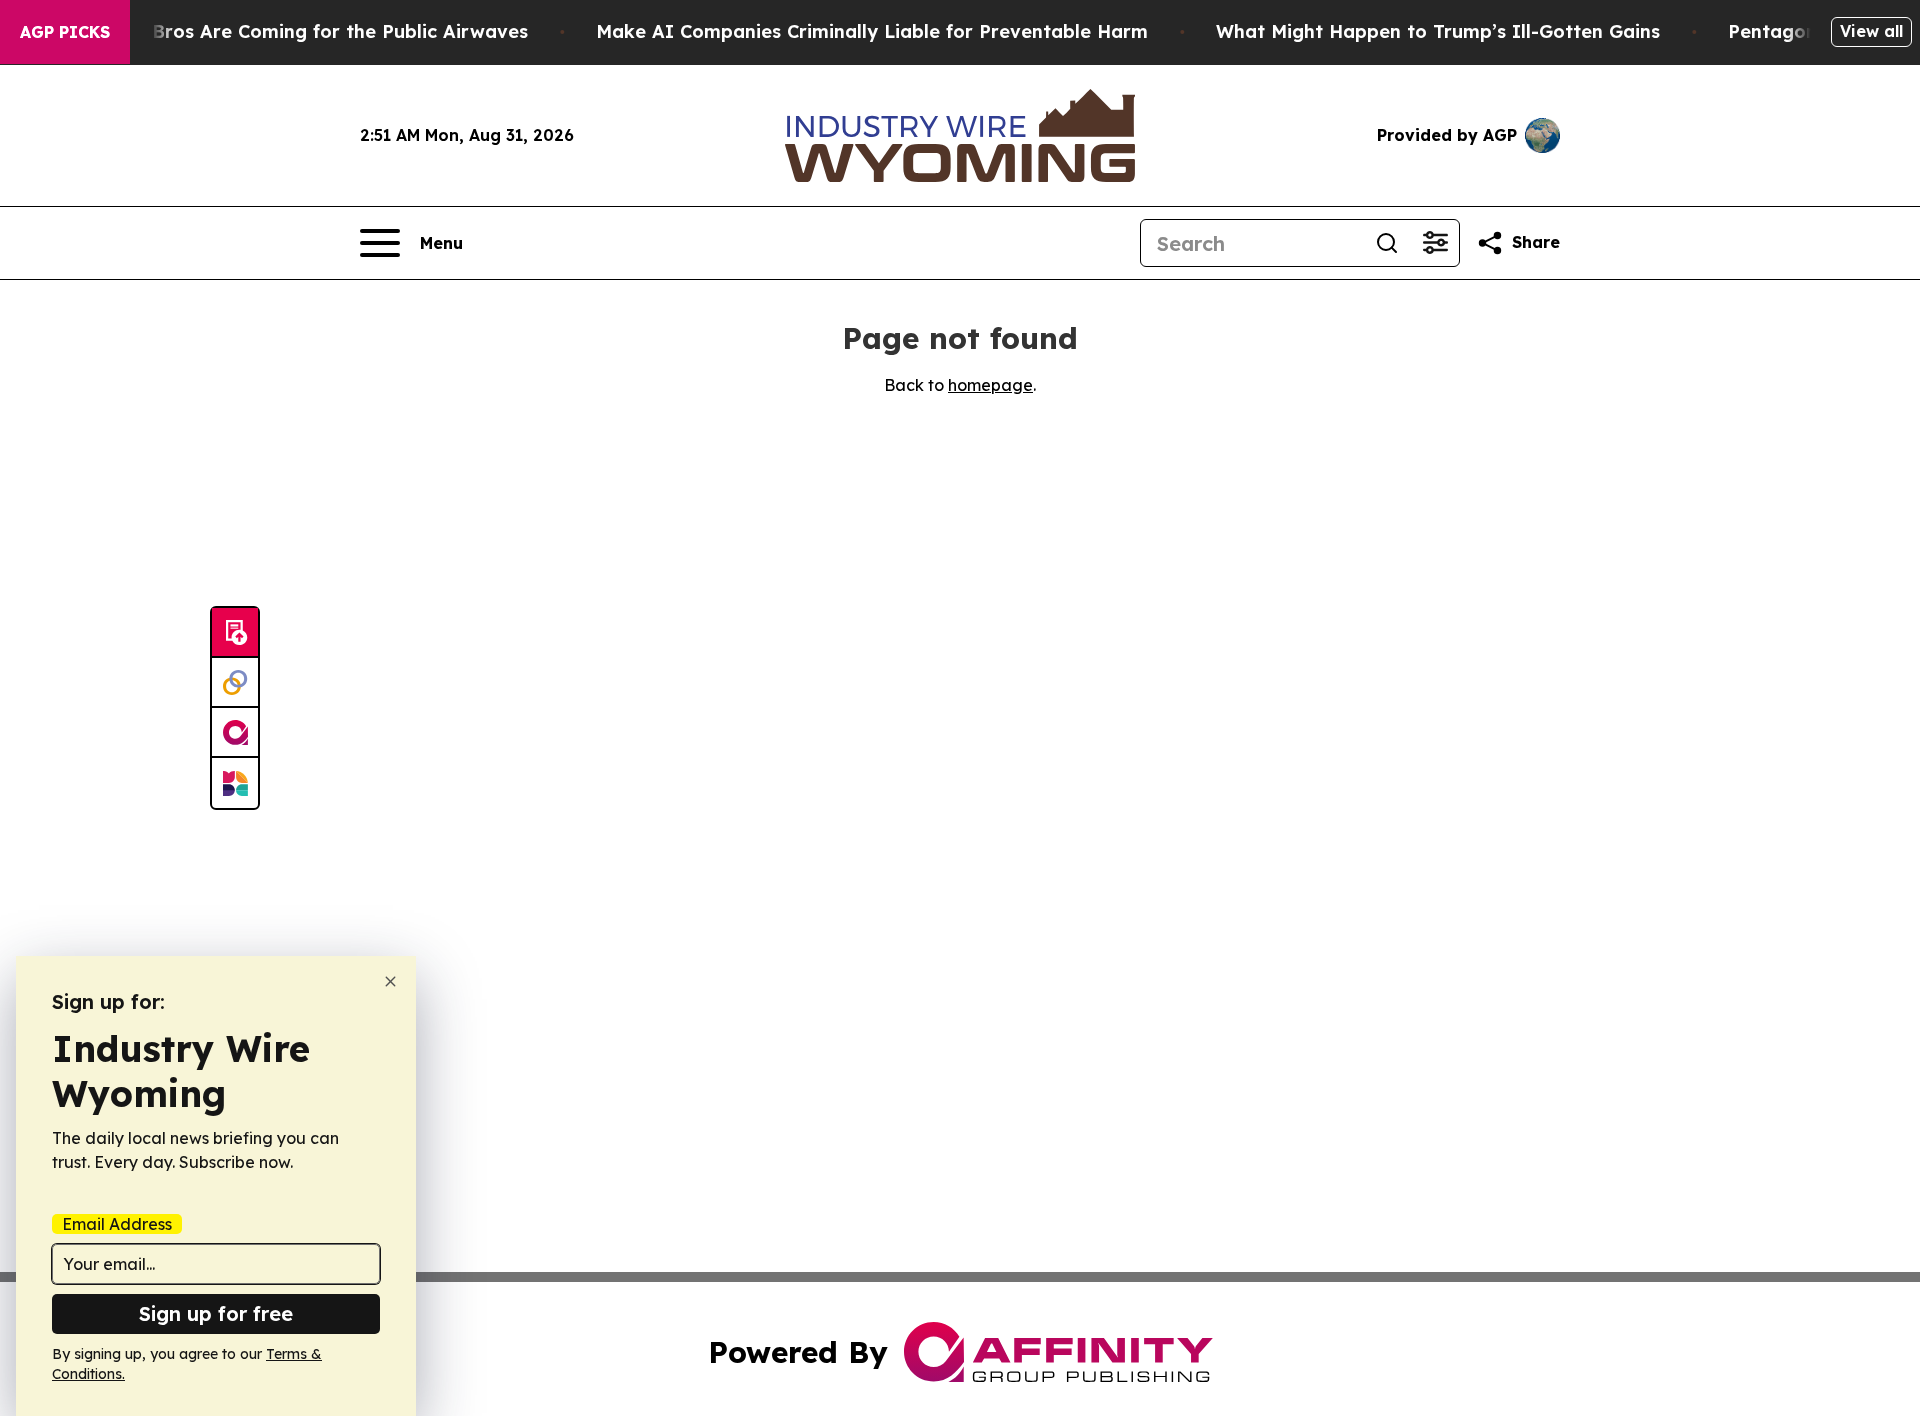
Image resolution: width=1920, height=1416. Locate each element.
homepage (990, 385)
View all (1871, 31)
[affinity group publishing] (235, 733)
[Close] (390, 981)
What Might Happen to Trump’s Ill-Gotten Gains (1438, 31)
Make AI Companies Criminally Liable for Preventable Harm (872, 31)
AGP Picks (65, 32)
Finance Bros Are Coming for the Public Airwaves (301, 31)
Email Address (117, 1224)
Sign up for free (216, 1313)
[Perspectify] (235, 683)
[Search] (1387, 243)
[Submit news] (235, 633)
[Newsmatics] (235, 783)
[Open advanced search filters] (1435, 243)
